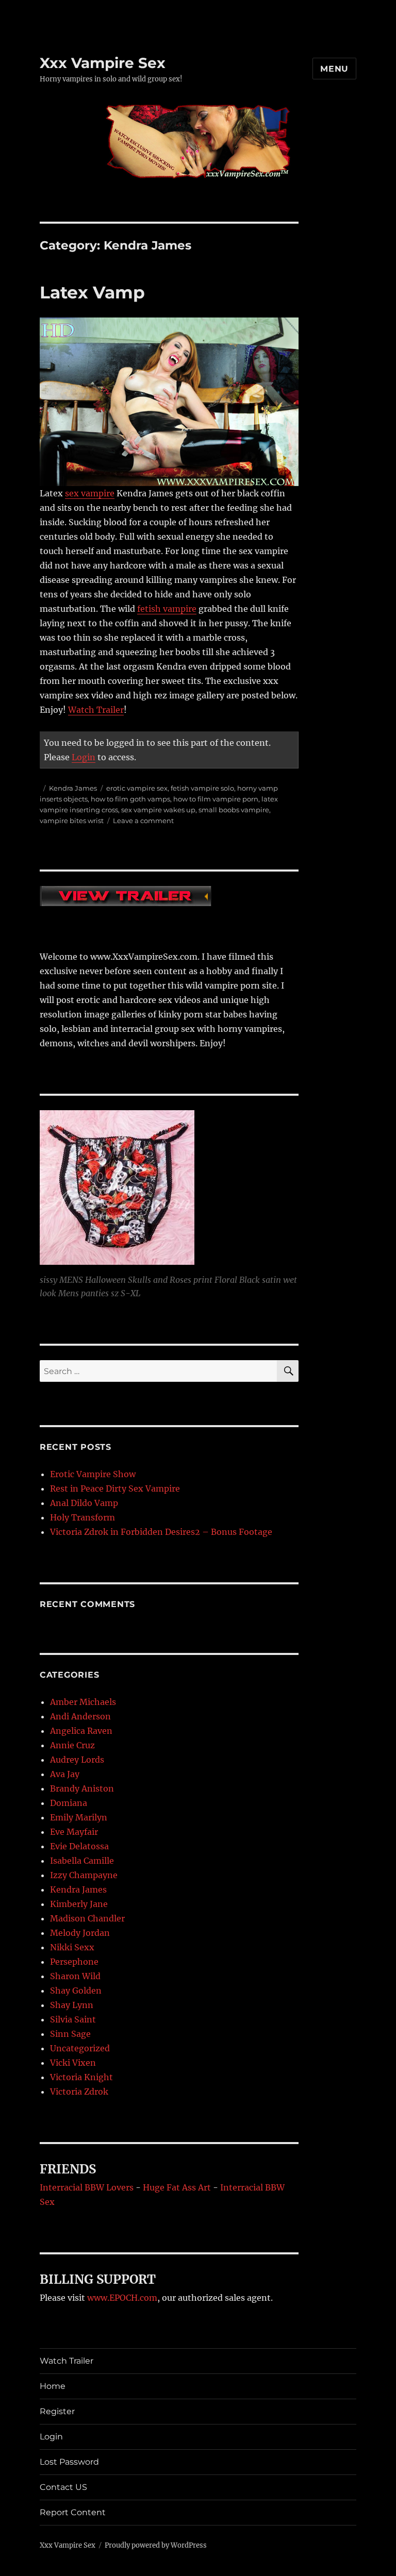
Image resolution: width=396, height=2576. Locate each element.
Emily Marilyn (79, 1817)
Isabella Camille (82, 1861)
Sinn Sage (70, 2034)
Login (84, 757)
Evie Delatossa (79, 1846)
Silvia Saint (73, 2019)
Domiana (69, 1803)
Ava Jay (65, 1774)
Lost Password (69, 2462)
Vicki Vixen (73, 2063)
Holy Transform (82, 1517)
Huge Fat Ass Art (177, 2187)
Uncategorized (80, 2048)
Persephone (74, 1962)
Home (53, 2386)
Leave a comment (143, 821)
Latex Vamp (92, 292)
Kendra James (73, 788)
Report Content (73, 2512)
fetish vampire (167, 609)
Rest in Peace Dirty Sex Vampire (115, 1488)
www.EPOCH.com (122, 2298)
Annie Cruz (72, 1745)
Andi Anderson (80, 1716)
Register (57, 2411)
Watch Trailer (96, 710)
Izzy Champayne (84, 1875)
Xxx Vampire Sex (103, 63)
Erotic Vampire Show (93, 1474)
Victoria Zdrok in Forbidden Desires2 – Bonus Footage (161, 1532)
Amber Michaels (83, 1702)
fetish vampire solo (202, 788)
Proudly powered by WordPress (156, 2545)
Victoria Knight (81, 2077)
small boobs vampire (234, 810)
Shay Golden (76, 1990)
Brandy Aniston (82, 1788)
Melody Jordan (80, 1933)
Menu (334, 69)
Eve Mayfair (74, 1832)
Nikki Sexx (72, 1947)
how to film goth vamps (130, 799)
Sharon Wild (75, 1976)
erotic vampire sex (137, 788)
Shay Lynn (72, 2005)
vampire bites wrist (72, 821)
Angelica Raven (81, 1731)
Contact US (63, 2487)
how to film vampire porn (216, 799)
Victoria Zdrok (79, 2092)
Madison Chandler (87, 1918)
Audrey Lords (77, 1760)
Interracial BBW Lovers (87, 2187)
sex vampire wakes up (158, 810)
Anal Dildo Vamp (84, 1503)
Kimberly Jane (79, 1904)
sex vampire (90, 493)
